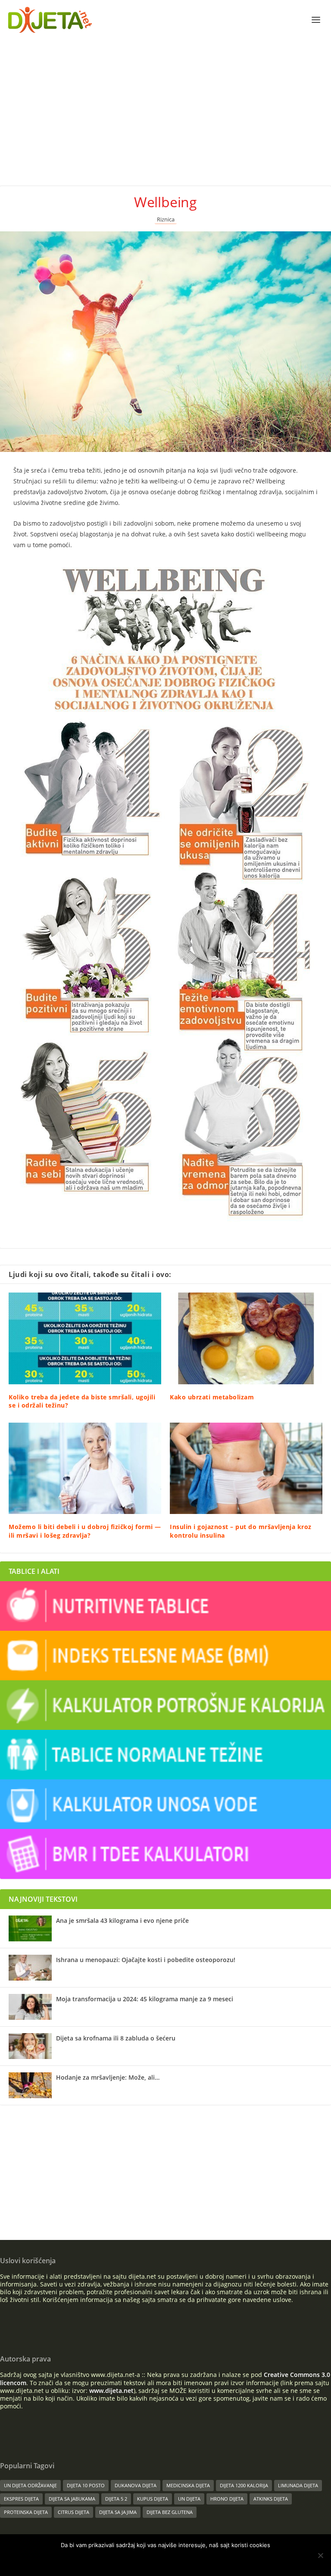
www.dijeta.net (111, 2391)
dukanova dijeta (136, 2485)
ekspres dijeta (21, 2499)
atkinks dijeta (271, 2499)
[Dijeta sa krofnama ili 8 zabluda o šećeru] (30, 2046)
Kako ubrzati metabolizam (212, 1397)
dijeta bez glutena (170, 2512)
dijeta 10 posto (86, 2485)
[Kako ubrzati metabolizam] (246, 1338)
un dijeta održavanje (30, 2485)
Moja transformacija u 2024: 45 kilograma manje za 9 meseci (145, 1999)
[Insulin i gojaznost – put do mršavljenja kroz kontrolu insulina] (246, 1468)
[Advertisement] (165, 104)
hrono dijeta (227, 2499)
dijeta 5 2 (116, 2499)
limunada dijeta (298, 2485)
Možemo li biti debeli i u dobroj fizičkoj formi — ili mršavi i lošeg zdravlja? (85, 1531)
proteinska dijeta (26, 2512)
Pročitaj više (177, 2560)
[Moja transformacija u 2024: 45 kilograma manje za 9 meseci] (30, 2007)
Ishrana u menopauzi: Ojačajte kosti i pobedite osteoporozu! (146, 1960)
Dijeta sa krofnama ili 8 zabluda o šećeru (116, 2038)
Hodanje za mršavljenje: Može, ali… (108, 2077)
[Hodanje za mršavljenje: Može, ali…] (30, 2085)
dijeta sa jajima (118, 2512)
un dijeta (189, 2499)
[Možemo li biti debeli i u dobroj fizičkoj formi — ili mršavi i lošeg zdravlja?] (85, 1468)
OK (138, 2560)
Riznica (166, 220)
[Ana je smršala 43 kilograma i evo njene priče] (30, 1928)
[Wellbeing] (165, 342)
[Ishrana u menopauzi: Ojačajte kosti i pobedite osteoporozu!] (30, 1968)
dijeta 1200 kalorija (244, 2485)
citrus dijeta (73, 2512)
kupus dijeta (153, 2499)
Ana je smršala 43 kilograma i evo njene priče (122, 1920)
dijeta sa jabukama (72, 2499)
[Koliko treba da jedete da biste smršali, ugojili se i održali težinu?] (85, 1338)
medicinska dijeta (188, 2485)
